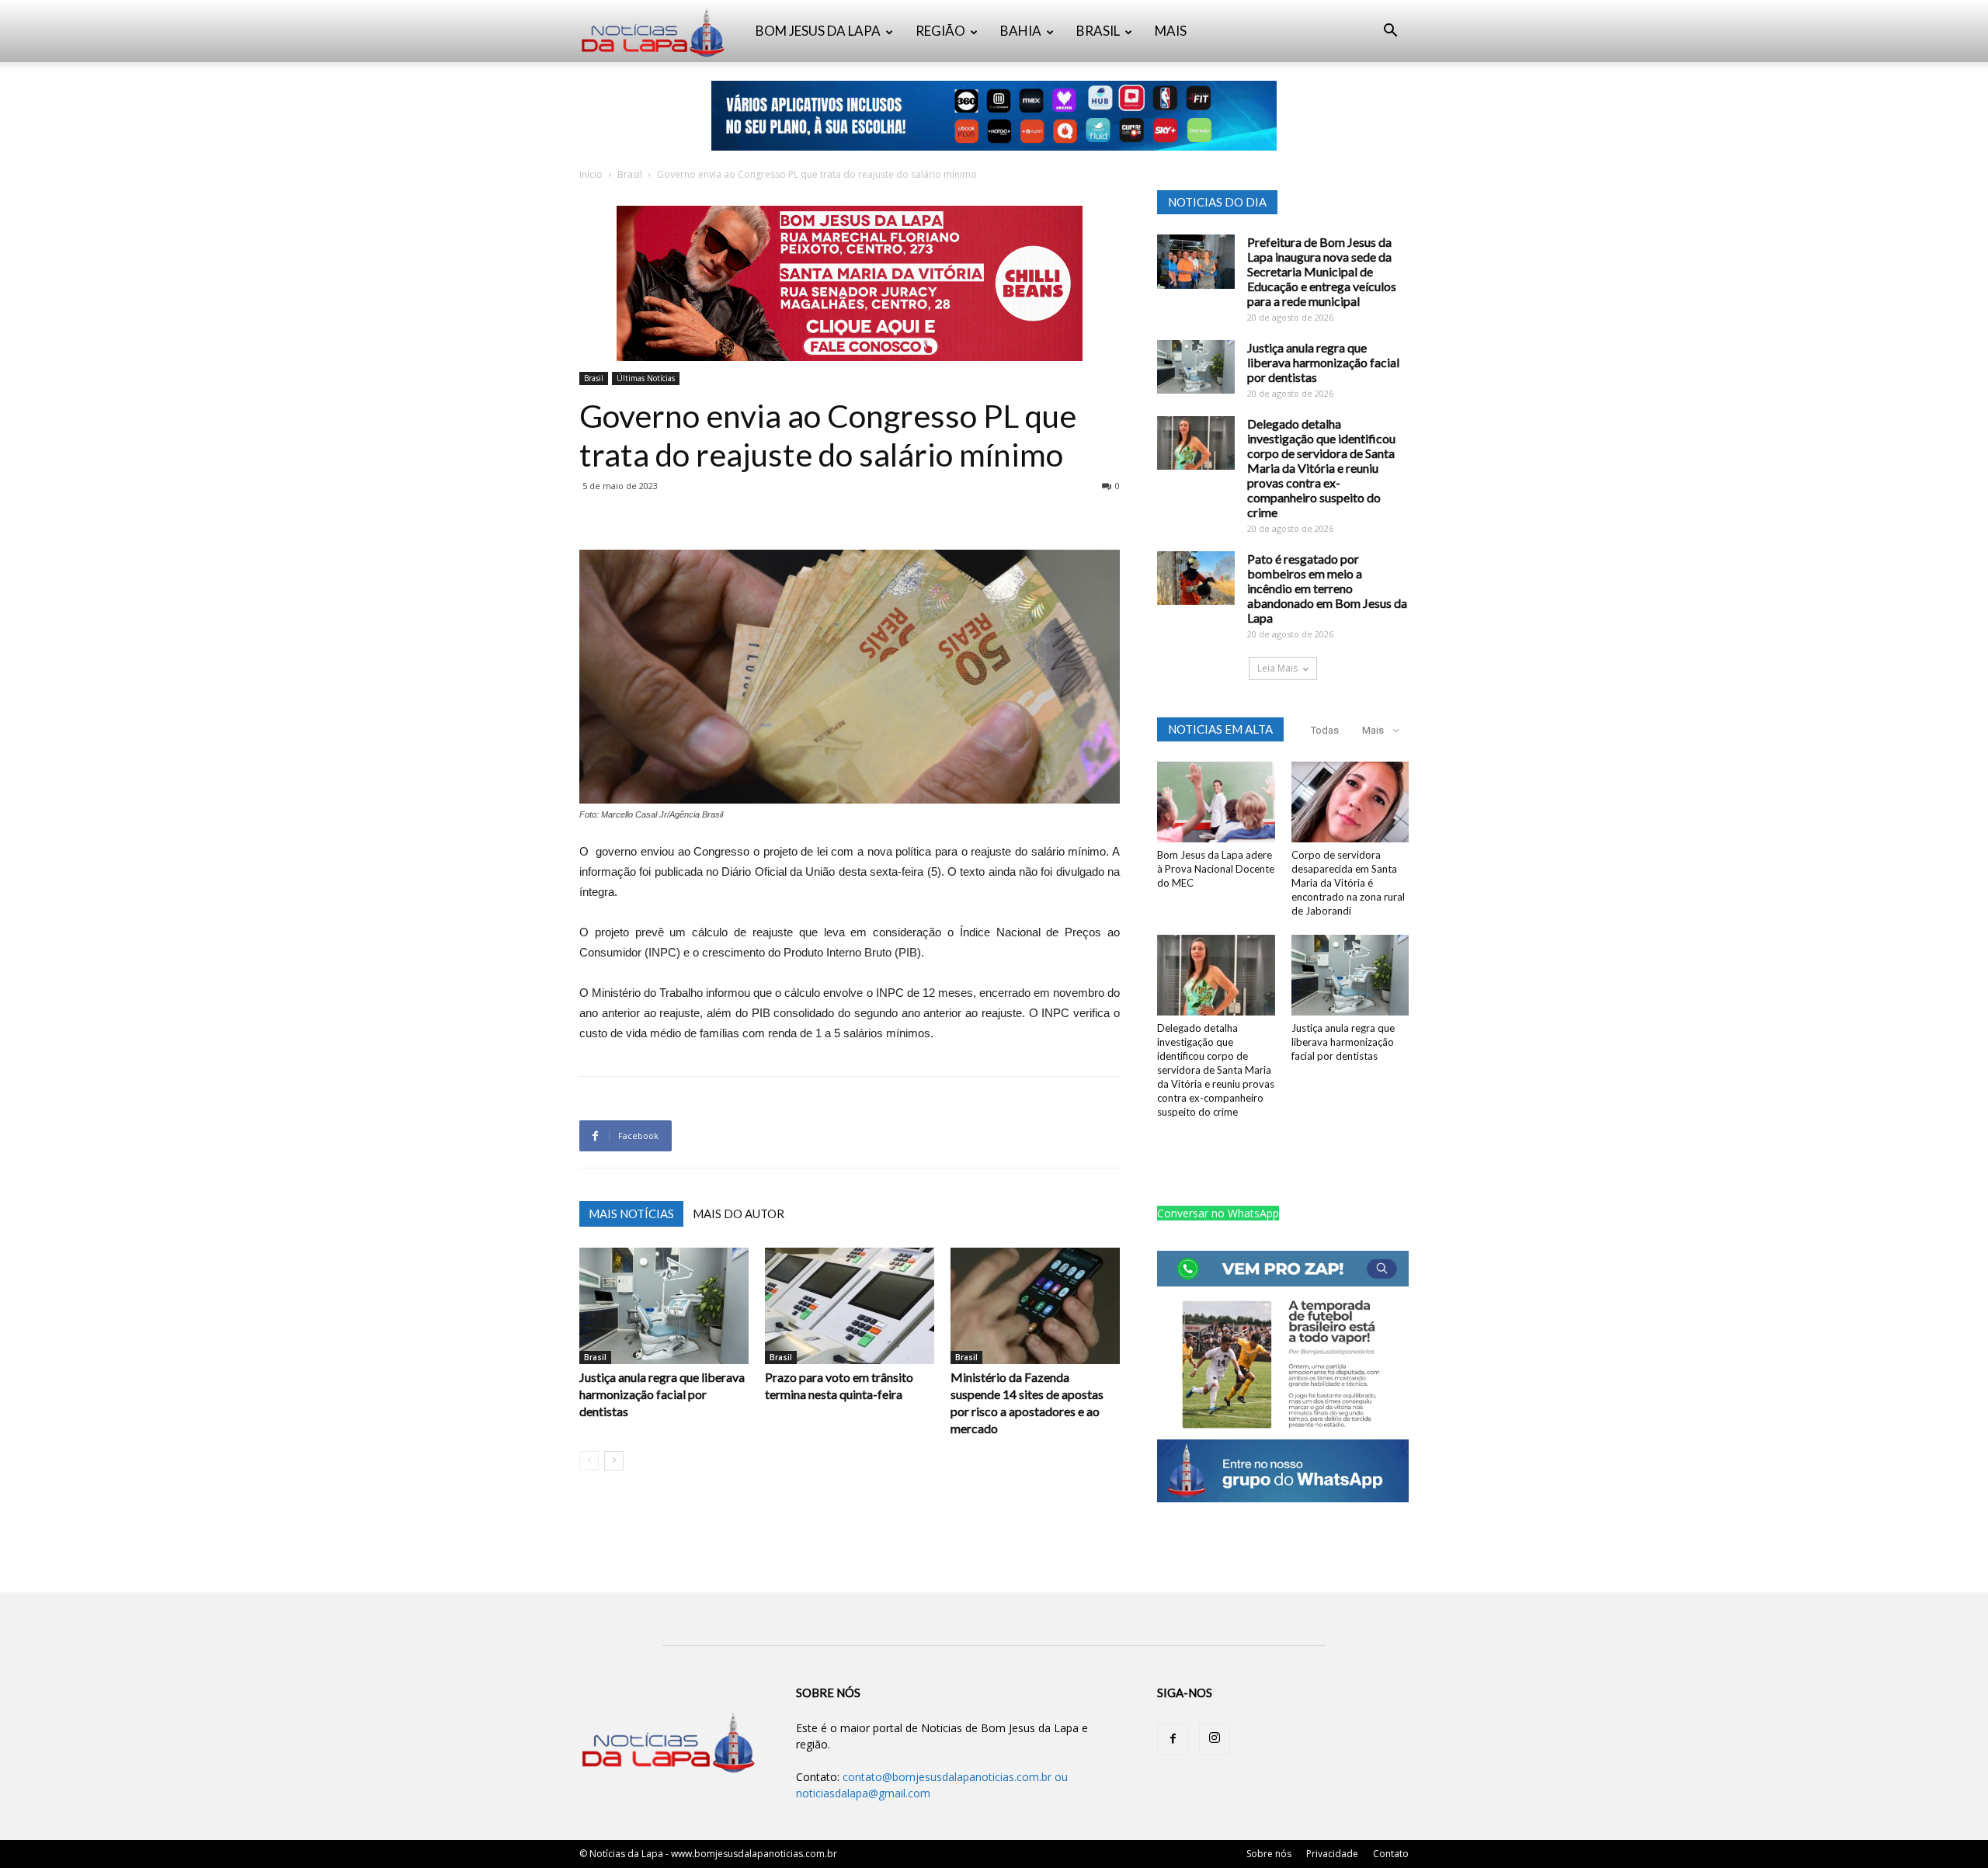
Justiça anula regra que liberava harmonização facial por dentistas (662, 1394)
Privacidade (1332, 1854)
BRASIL (1098, 31)
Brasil (630, 174)
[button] (1390, 32)
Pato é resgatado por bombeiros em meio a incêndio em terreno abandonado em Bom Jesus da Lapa (1327, 588)
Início (591, 174)
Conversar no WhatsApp (1218, 1213)
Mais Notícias (631, 1214)
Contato (1391, 1854)
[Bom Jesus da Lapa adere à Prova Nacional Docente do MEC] (1216, 802)
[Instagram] (1215, 1739)
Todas (1325, 730)
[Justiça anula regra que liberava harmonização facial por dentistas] (664, 1306)
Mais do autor (739, 1214)
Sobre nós (1269, 1854)
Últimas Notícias (646, 378)
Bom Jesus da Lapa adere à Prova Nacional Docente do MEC (1216, 869)
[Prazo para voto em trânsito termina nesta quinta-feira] (850, 1306)
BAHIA (1021, 31)
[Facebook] (1173, 1739)
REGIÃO (940, 31)
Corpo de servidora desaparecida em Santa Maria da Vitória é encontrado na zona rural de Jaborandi (1348, 883)
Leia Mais (1277, 668)
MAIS (1171, 31)
